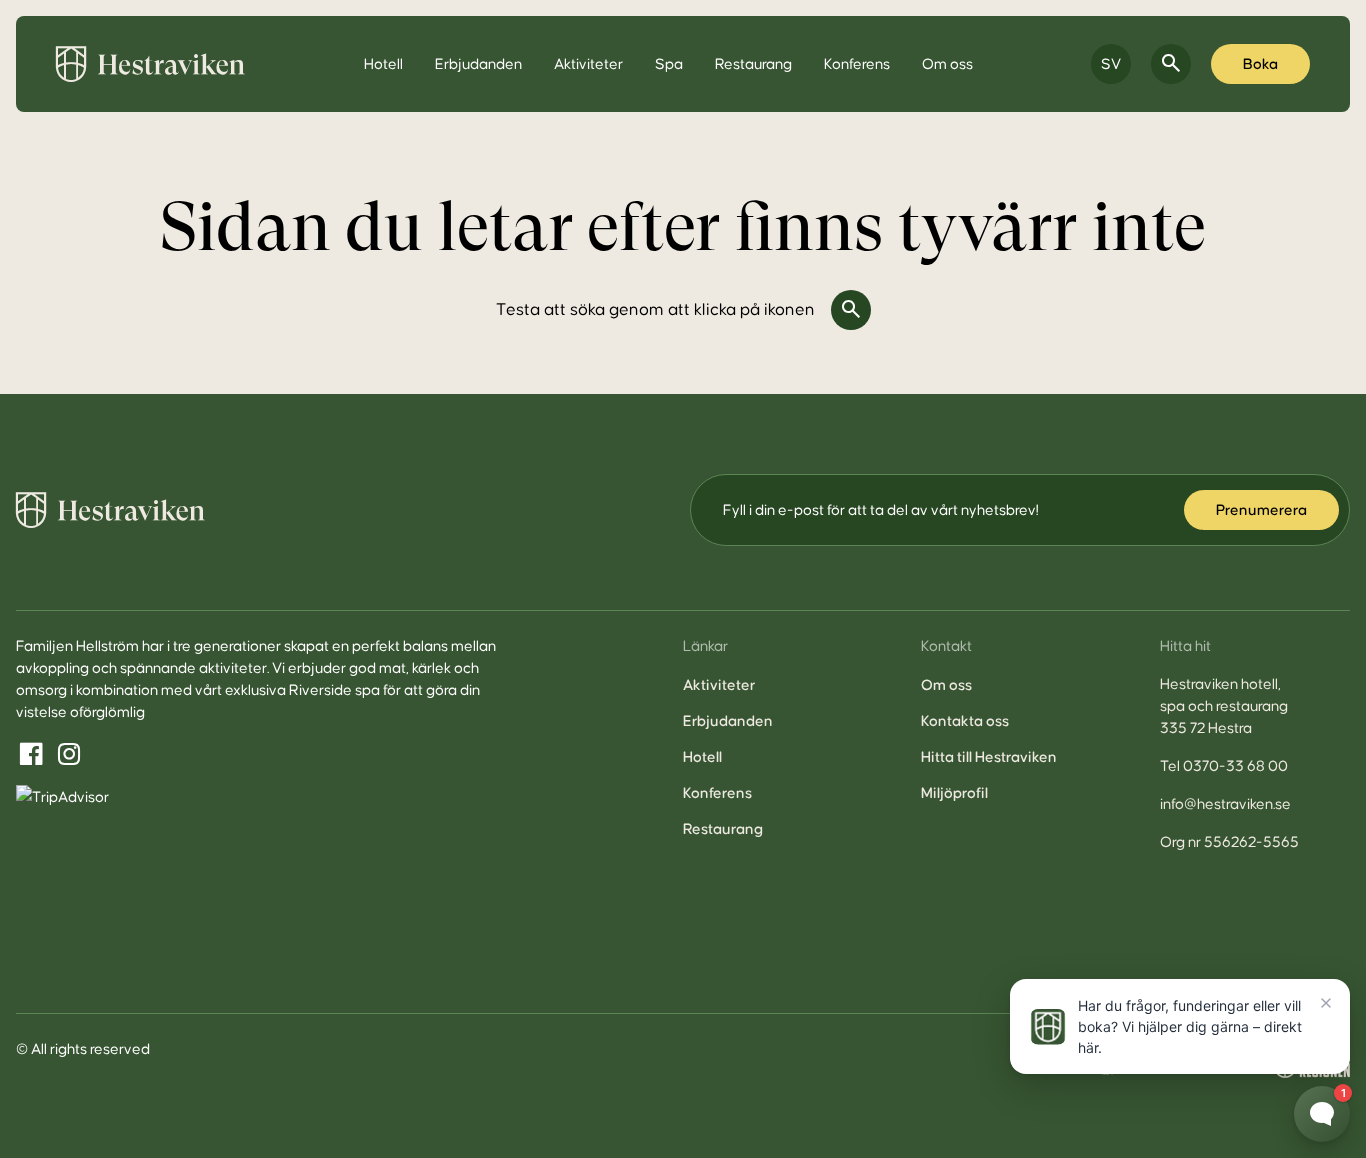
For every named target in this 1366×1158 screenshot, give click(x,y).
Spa (669, 64)
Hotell (383, 64)
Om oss (947, 64)
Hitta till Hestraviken (989, 757)
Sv (1111, 64)
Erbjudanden (478, 64)
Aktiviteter (588, 64)
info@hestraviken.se (1225, 804)
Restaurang (753, 64)
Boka (1260, 64)
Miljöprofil (954, 793)
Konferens (857, 64)
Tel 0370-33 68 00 (1224, 766)
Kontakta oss (965, 721)
